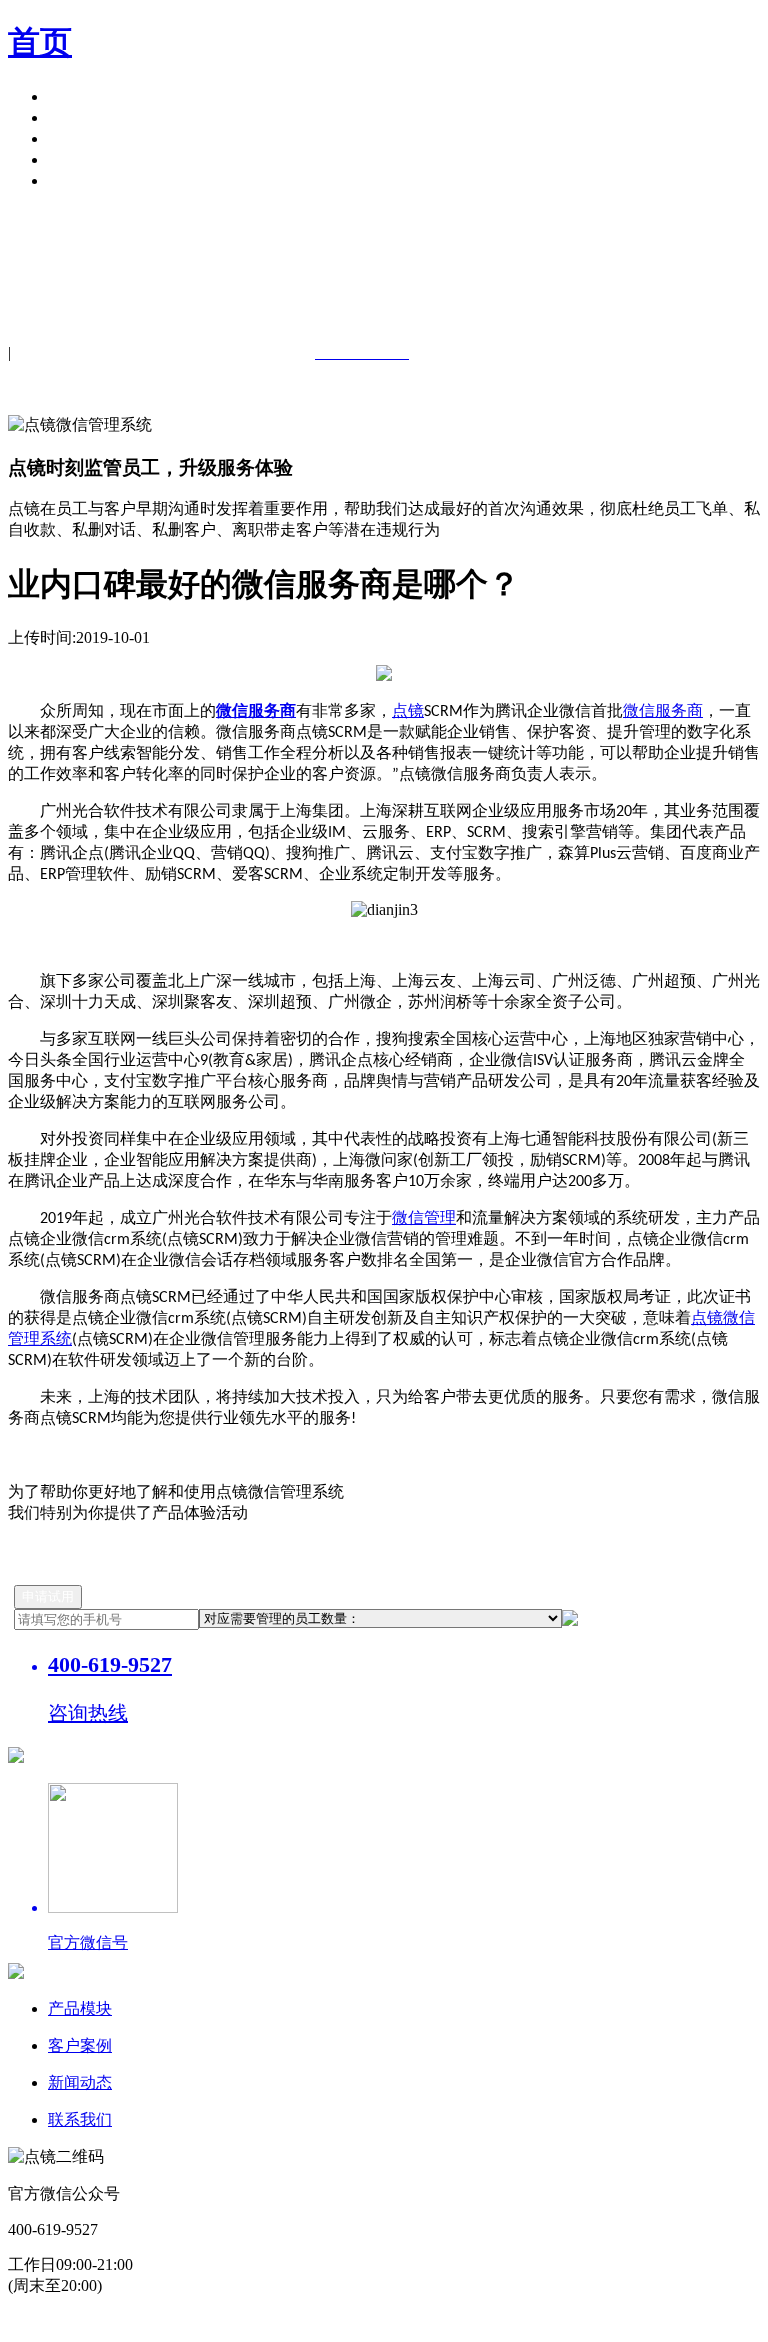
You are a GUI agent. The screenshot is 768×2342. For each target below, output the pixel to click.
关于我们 (80, 159)
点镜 (408, 710)
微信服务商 (663, 710)
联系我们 (80, 2119)
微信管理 (424, 1217)
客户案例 (80, 117)
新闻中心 (80, 138)
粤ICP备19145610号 (179, 2322)
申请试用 (80, 180)
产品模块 (80, 96)
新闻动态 (80, 2082)
